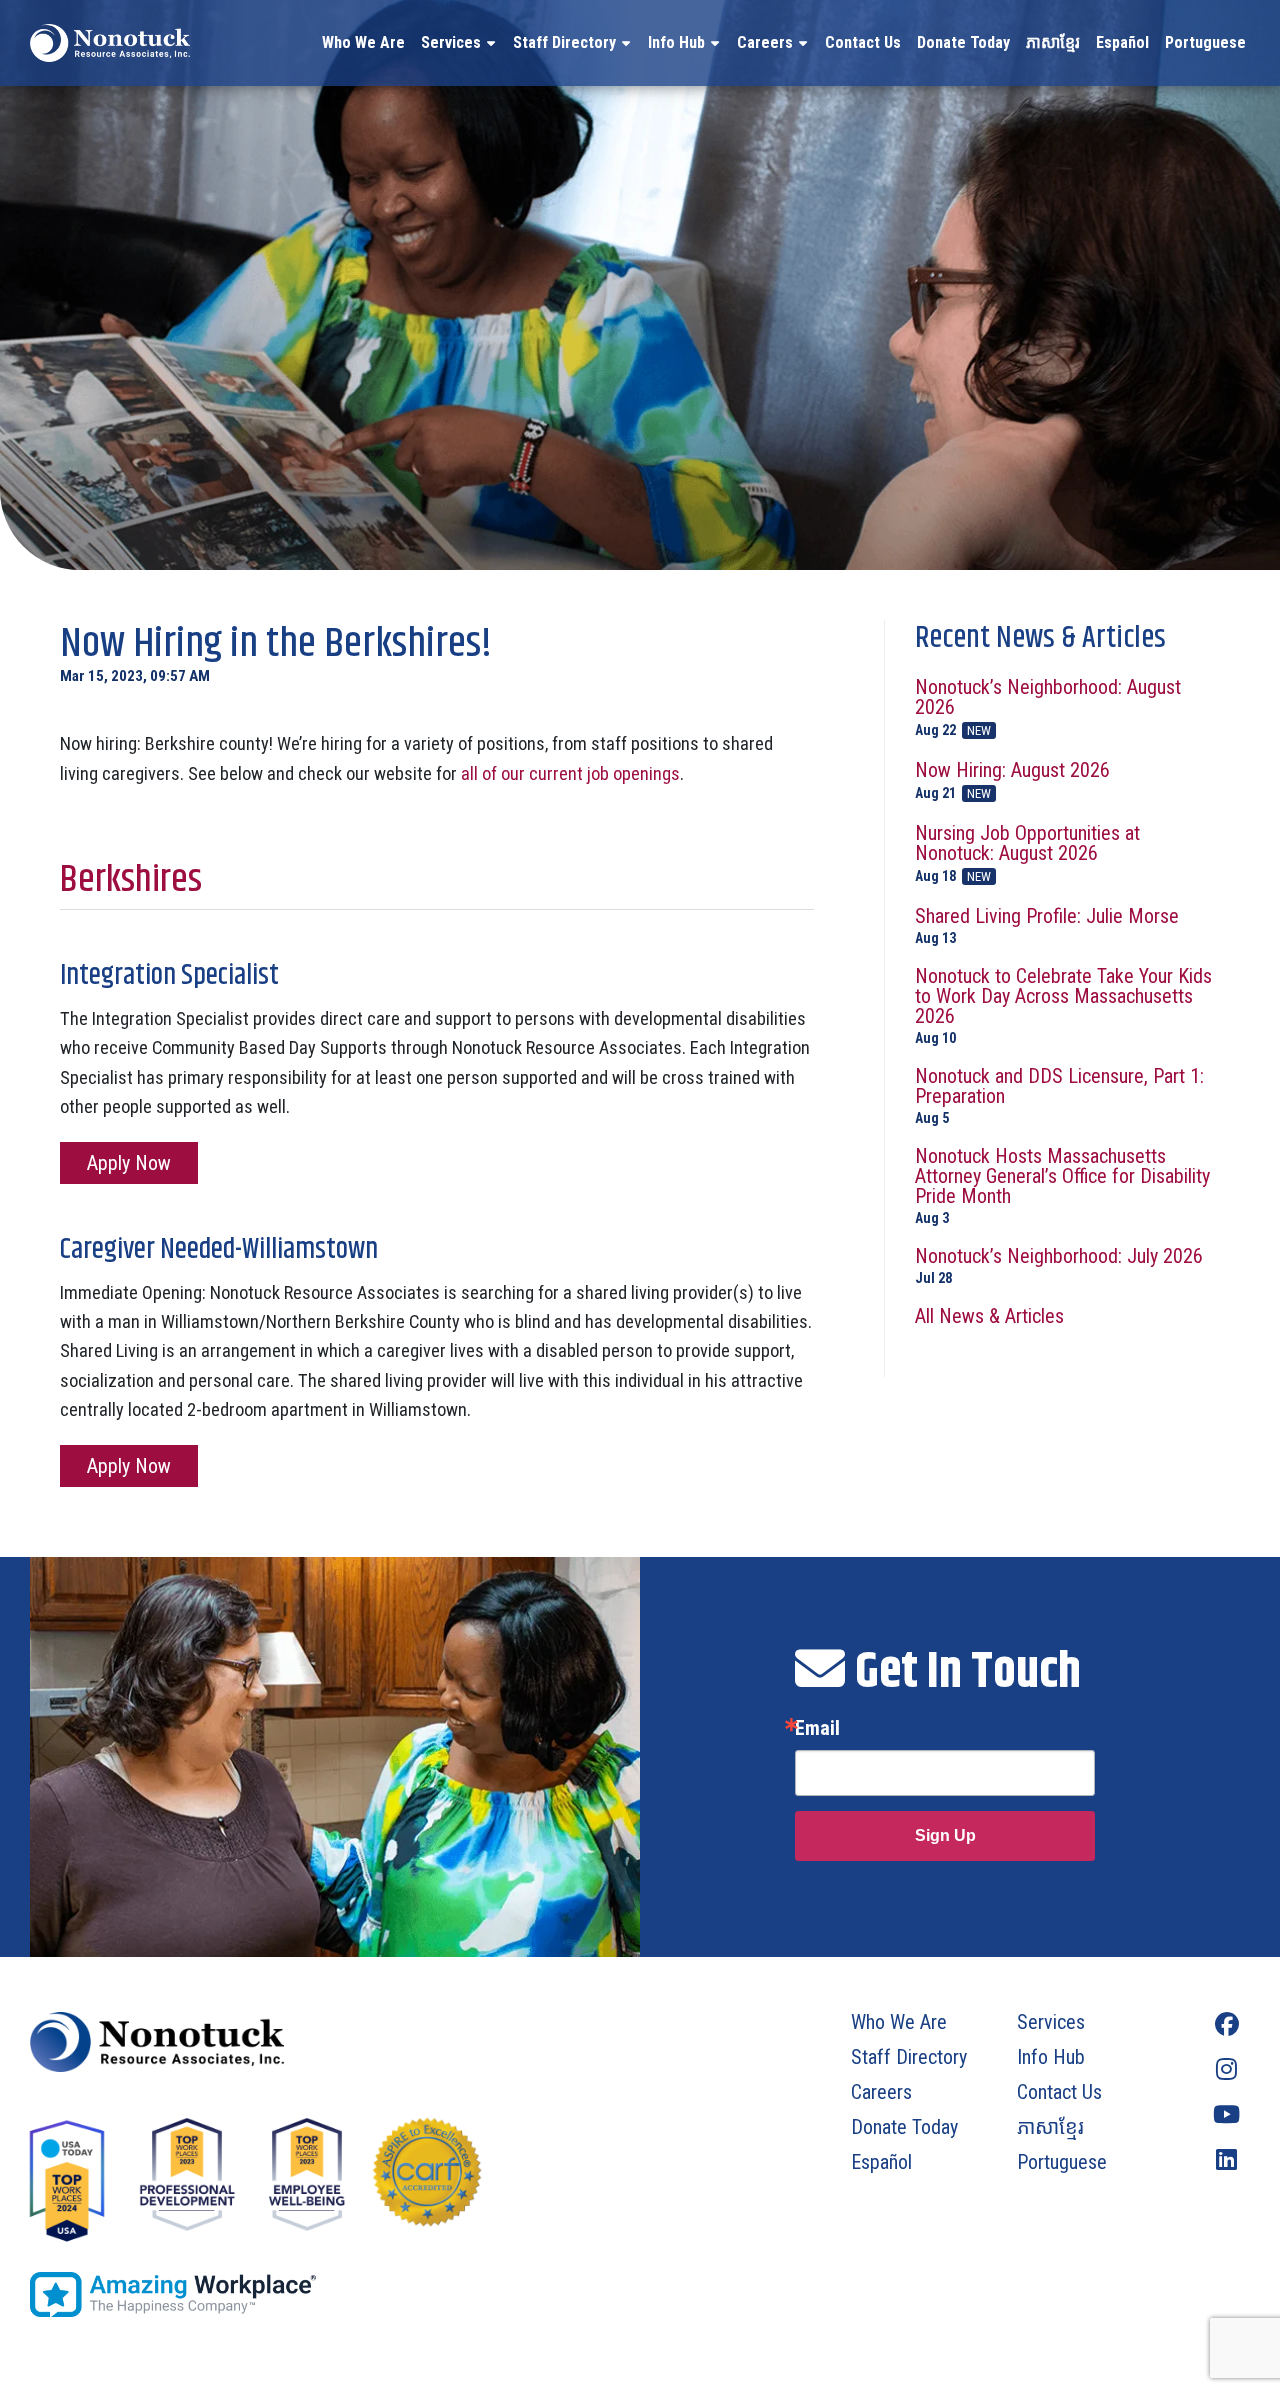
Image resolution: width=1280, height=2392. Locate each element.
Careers (765, 42)
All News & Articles (989, 1316)
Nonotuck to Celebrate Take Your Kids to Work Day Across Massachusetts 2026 (1063, 1005)
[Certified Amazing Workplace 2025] (322, 2294)
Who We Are (363, 42)
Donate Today (963, 42)
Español (1122, 42)
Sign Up (945, 1835)
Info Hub (676, 42)
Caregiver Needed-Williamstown (219, 1250)
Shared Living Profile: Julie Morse (1047, 925)
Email (817, 1728)
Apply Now (129, 1163)
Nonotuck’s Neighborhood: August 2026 (1048, 707)
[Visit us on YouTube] (1226, 2114)
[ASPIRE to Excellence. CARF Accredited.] (427, 2182)
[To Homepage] (110, 43)
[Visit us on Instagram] (1226, 2069)
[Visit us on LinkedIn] (1226, 2159)
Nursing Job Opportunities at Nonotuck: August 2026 (1027, 853)
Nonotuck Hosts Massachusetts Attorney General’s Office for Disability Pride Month (1062, 1185)
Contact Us (863, 42)
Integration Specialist (169, 976)
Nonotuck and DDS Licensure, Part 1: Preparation (1059, 1095)
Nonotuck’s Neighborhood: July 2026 (1059, 1265)
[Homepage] (322, 2042)
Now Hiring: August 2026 (1012, 780)
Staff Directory (564, 42)
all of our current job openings (570, 773)
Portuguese (1205, 42)
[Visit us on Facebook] (1226, 2024)
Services (451, 42)
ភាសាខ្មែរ (1053, 42)
